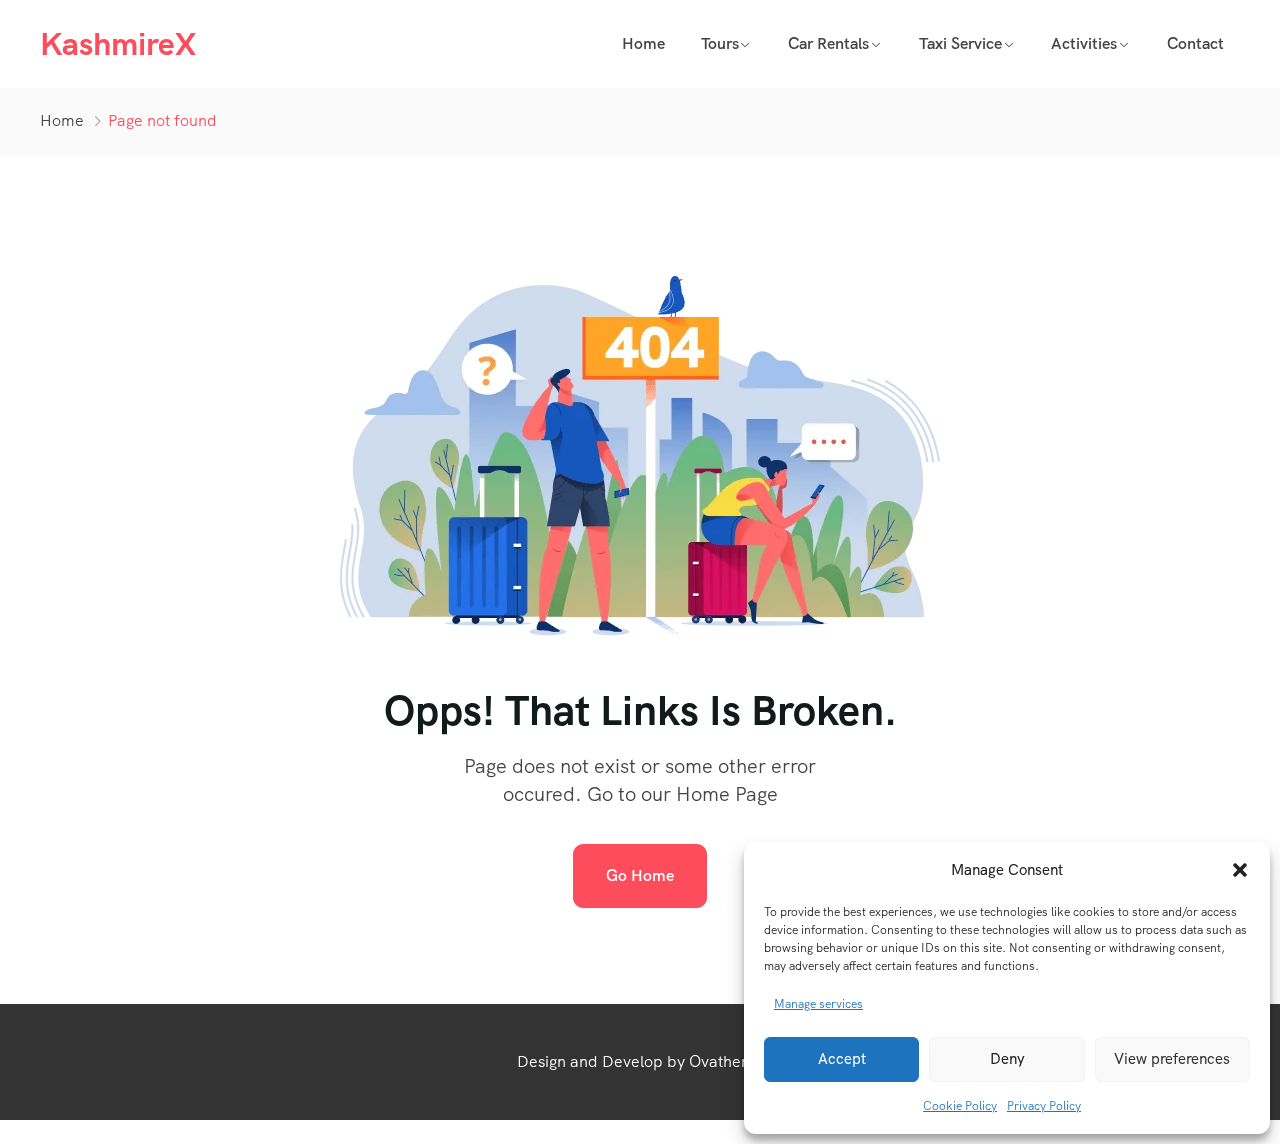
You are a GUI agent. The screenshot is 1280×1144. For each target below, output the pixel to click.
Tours (720, 43)
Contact (1195, 43)
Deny (1007, 1059)
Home (643, 43)
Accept (842, 1059)
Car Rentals (828, 43)
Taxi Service (960, 43)
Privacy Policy (1044, 1106)
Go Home (640, 875)
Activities (1084, 43)
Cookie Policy (960, 1106)
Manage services (818, 1004)
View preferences (1172, 1059)
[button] (1240, 870)
